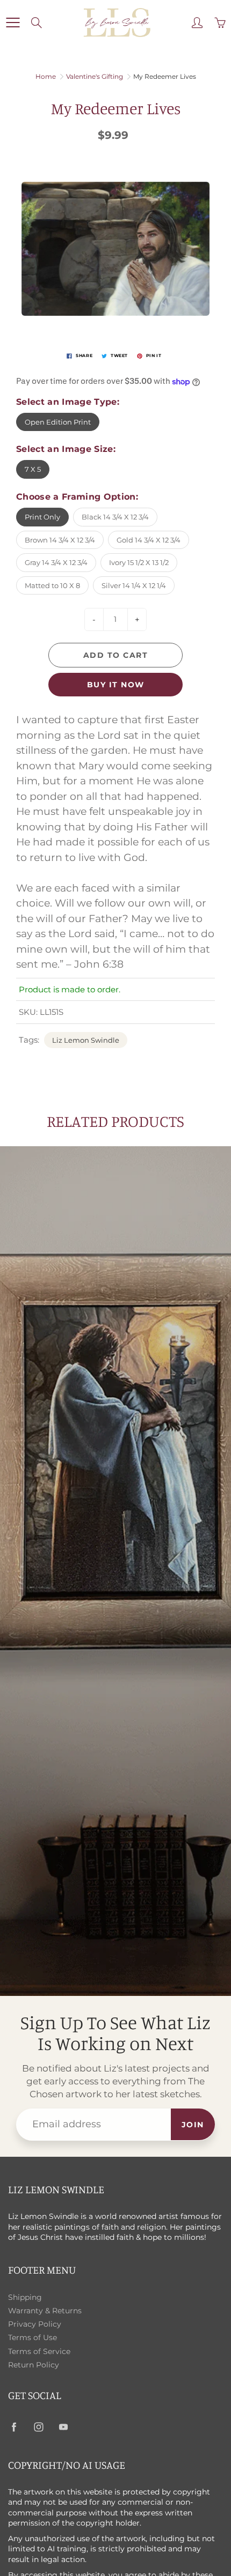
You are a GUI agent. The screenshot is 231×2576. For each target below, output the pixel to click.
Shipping (25, 2297)
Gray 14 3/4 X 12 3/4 (56, 562)
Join (193, 2125)
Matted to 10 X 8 (52, 585)
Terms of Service (39, 2351)
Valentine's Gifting (95, 76)
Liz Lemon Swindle (86, 1040)
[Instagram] (38, 2427)
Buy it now (116, 685)
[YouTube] (63, 2427)
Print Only (42, 517)
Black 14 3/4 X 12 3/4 (115, 517)
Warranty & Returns (45, 2311)
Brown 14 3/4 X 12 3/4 (60, 540)
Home (46, 76)
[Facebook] (14, 2427)
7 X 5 (33, 469)
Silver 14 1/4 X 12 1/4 (134, 585)
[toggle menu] (13, 23)
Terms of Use (33, 2337)
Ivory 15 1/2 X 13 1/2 (139, 562)
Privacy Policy (35, 2324)
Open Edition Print (58, 422)
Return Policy (34, 2365)
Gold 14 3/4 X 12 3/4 (149, 540)
